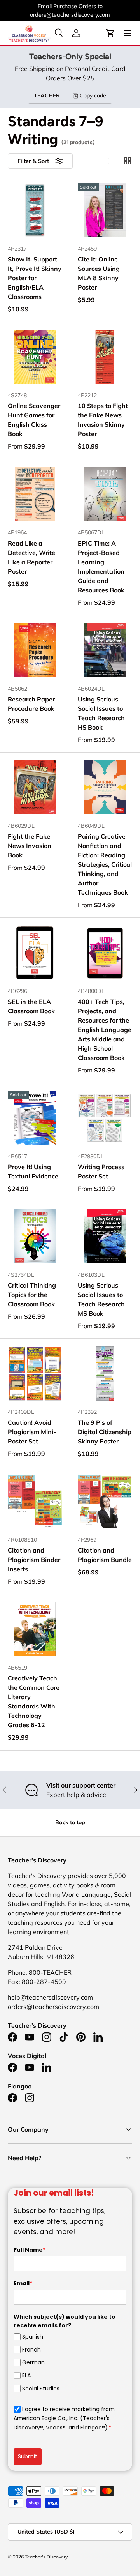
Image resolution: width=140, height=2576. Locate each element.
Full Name (30, 2250)
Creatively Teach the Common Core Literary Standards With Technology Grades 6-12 (34, 1701)
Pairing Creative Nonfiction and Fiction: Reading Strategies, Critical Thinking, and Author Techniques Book (105, 864)
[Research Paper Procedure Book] (35, 650)
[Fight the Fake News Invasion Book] (35, 787)
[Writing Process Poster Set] (105, 1118)
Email (23, 2283)
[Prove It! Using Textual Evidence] (35, 1118)
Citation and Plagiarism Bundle (105, 1555)
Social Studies (41, 2388)
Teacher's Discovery (46, 2557)
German (33, 2362)
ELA (26, 2375)
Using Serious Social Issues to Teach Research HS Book (101, 713)
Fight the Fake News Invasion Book (30, 846)
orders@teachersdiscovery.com (70, 15)
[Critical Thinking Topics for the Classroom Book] (35, 1236)
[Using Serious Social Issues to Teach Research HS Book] (105, 650)
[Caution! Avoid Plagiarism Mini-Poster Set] (35, 1374)
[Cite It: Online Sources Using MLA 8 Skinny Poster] (105, 210)
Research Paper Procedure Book (31, 704)
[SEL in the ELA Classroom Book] (35, 953)
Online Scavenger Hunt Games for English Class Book (34, 420)
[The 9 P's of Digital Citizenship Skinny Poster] (105, 1374)
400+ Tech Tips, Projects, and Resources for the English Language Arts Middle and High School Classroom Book (105, 1030)
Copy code (93, 95)
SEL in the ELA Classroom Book (31, 1006)
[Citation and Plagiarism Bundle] (105, 1501)
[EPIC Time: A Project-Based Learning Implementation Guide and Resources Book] (105, 494)
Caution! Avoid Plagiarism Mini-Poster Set (32, 1432)
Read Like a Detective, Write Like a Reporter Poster (31, 557)
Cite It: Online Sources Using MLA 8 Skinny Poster (99, 273)
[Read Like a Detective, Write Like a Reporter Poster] (35, 494)
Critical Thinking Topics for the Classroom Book (32, 1295)
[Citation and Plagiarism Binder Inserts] (35, 1501)
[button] (110, 33)
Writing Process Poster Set (101, 1171)
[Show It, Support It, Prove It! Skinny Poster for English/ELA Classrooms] (35, 210)
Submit (28, 2456)
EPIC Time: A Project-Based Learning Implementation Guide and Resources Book (101, 567)
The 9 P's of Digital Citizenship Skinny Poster (105, 1432)
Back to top (70, 1822)
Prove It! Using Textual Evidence (33, 1171)
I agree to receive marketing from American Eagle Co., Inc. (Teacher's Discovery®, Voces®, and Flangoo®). (64, 2418)
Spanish (33, 2337)
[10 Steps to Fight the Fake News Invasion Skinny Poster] (105, 357)
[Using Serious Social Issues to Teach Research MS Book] (105, 1236)
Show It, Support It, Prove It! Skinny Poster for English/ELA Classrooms (35, 278)
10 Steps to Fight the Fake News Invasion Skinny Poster (103, 420)
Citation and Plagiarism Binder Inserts (34, 1560)
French (31, 2350)
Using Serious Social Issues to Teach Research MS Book (101, 1299)
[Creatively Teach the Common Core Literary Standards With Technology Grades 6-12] (35, 1629)
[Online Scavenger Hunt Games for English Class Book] (35, 357)
